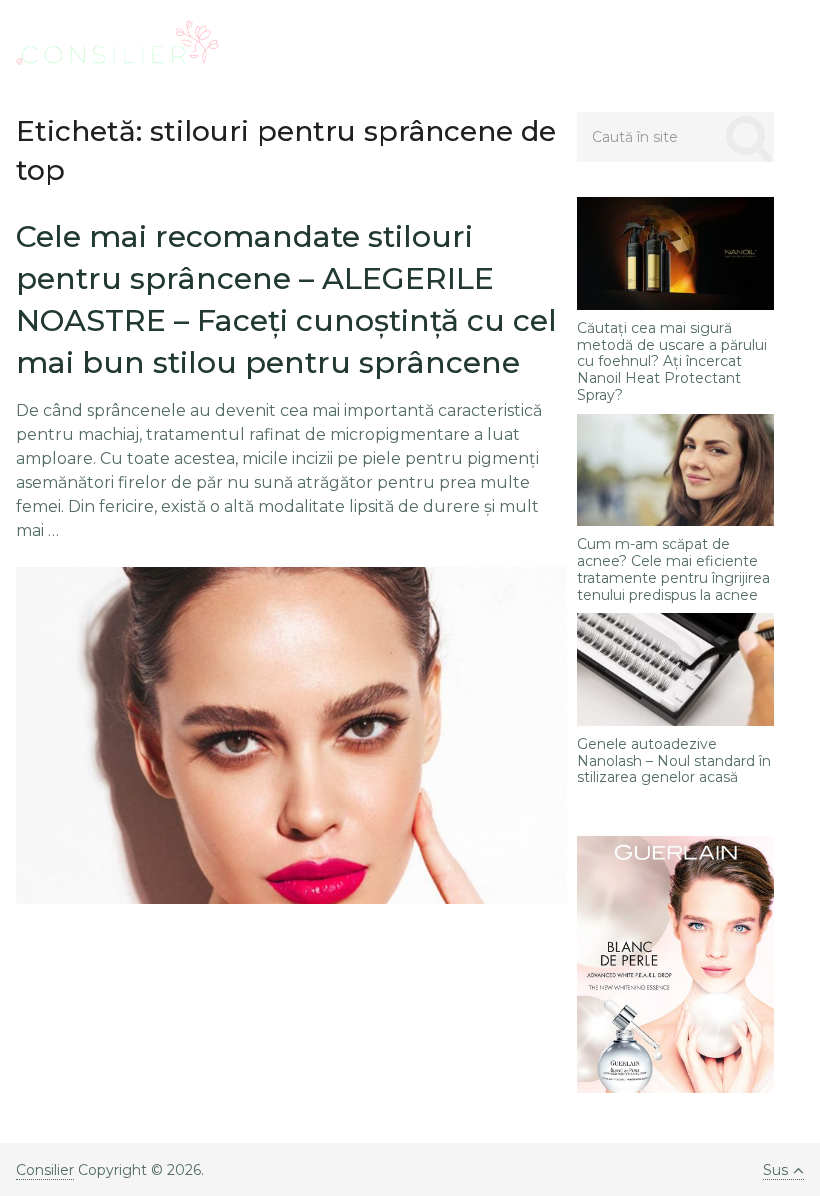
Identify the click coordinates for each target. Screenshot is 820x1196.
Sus (775, 1170)
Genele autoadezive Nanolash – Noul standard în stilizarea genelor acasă (674, 761)
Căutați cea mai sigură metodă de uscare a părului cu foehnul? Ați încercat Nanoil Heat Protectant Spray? (672, 362)
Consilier (45, 1170)
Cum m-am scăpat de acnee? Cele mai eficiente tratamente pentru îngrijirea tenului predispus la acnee (673, 569)
